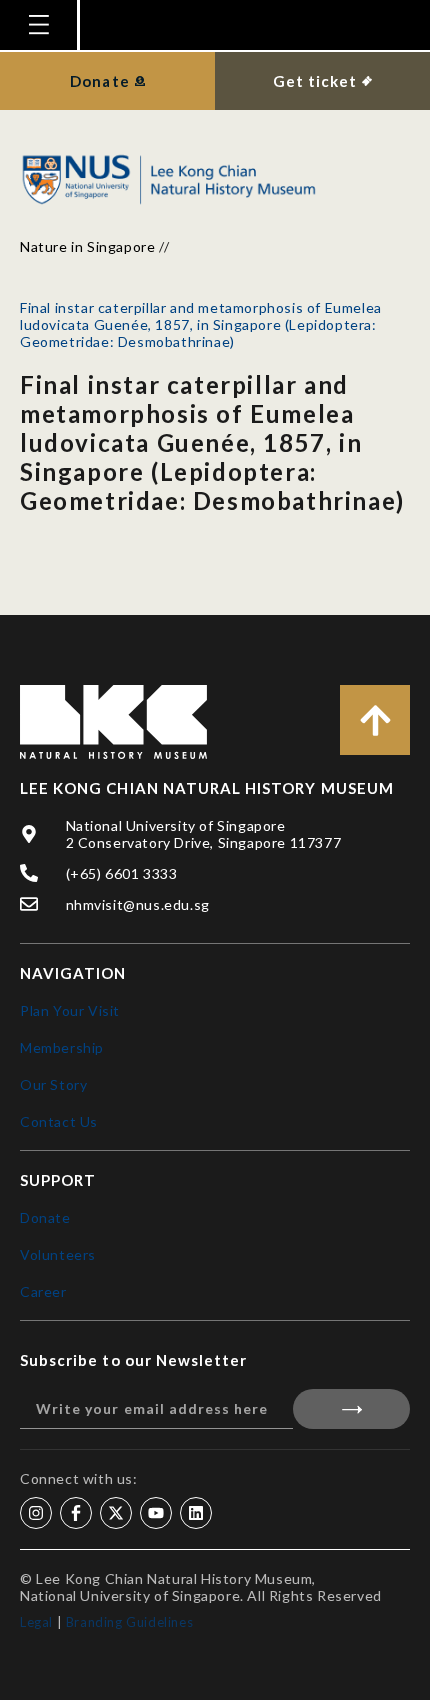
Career (43, 1291)
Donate (45, 1217)
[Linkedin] (196, 1513)
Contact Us (59, 1121)
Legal (36, 1622)
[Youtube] (156, 1513)
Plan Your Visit (70, 1010)
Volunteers (58, 1254)
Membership (62, 1047)
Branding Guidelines (129, 1622)
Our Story (53, 1084)
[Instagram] (36, 1513)
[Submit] (351, 1409)
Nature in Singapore (87, 246)
